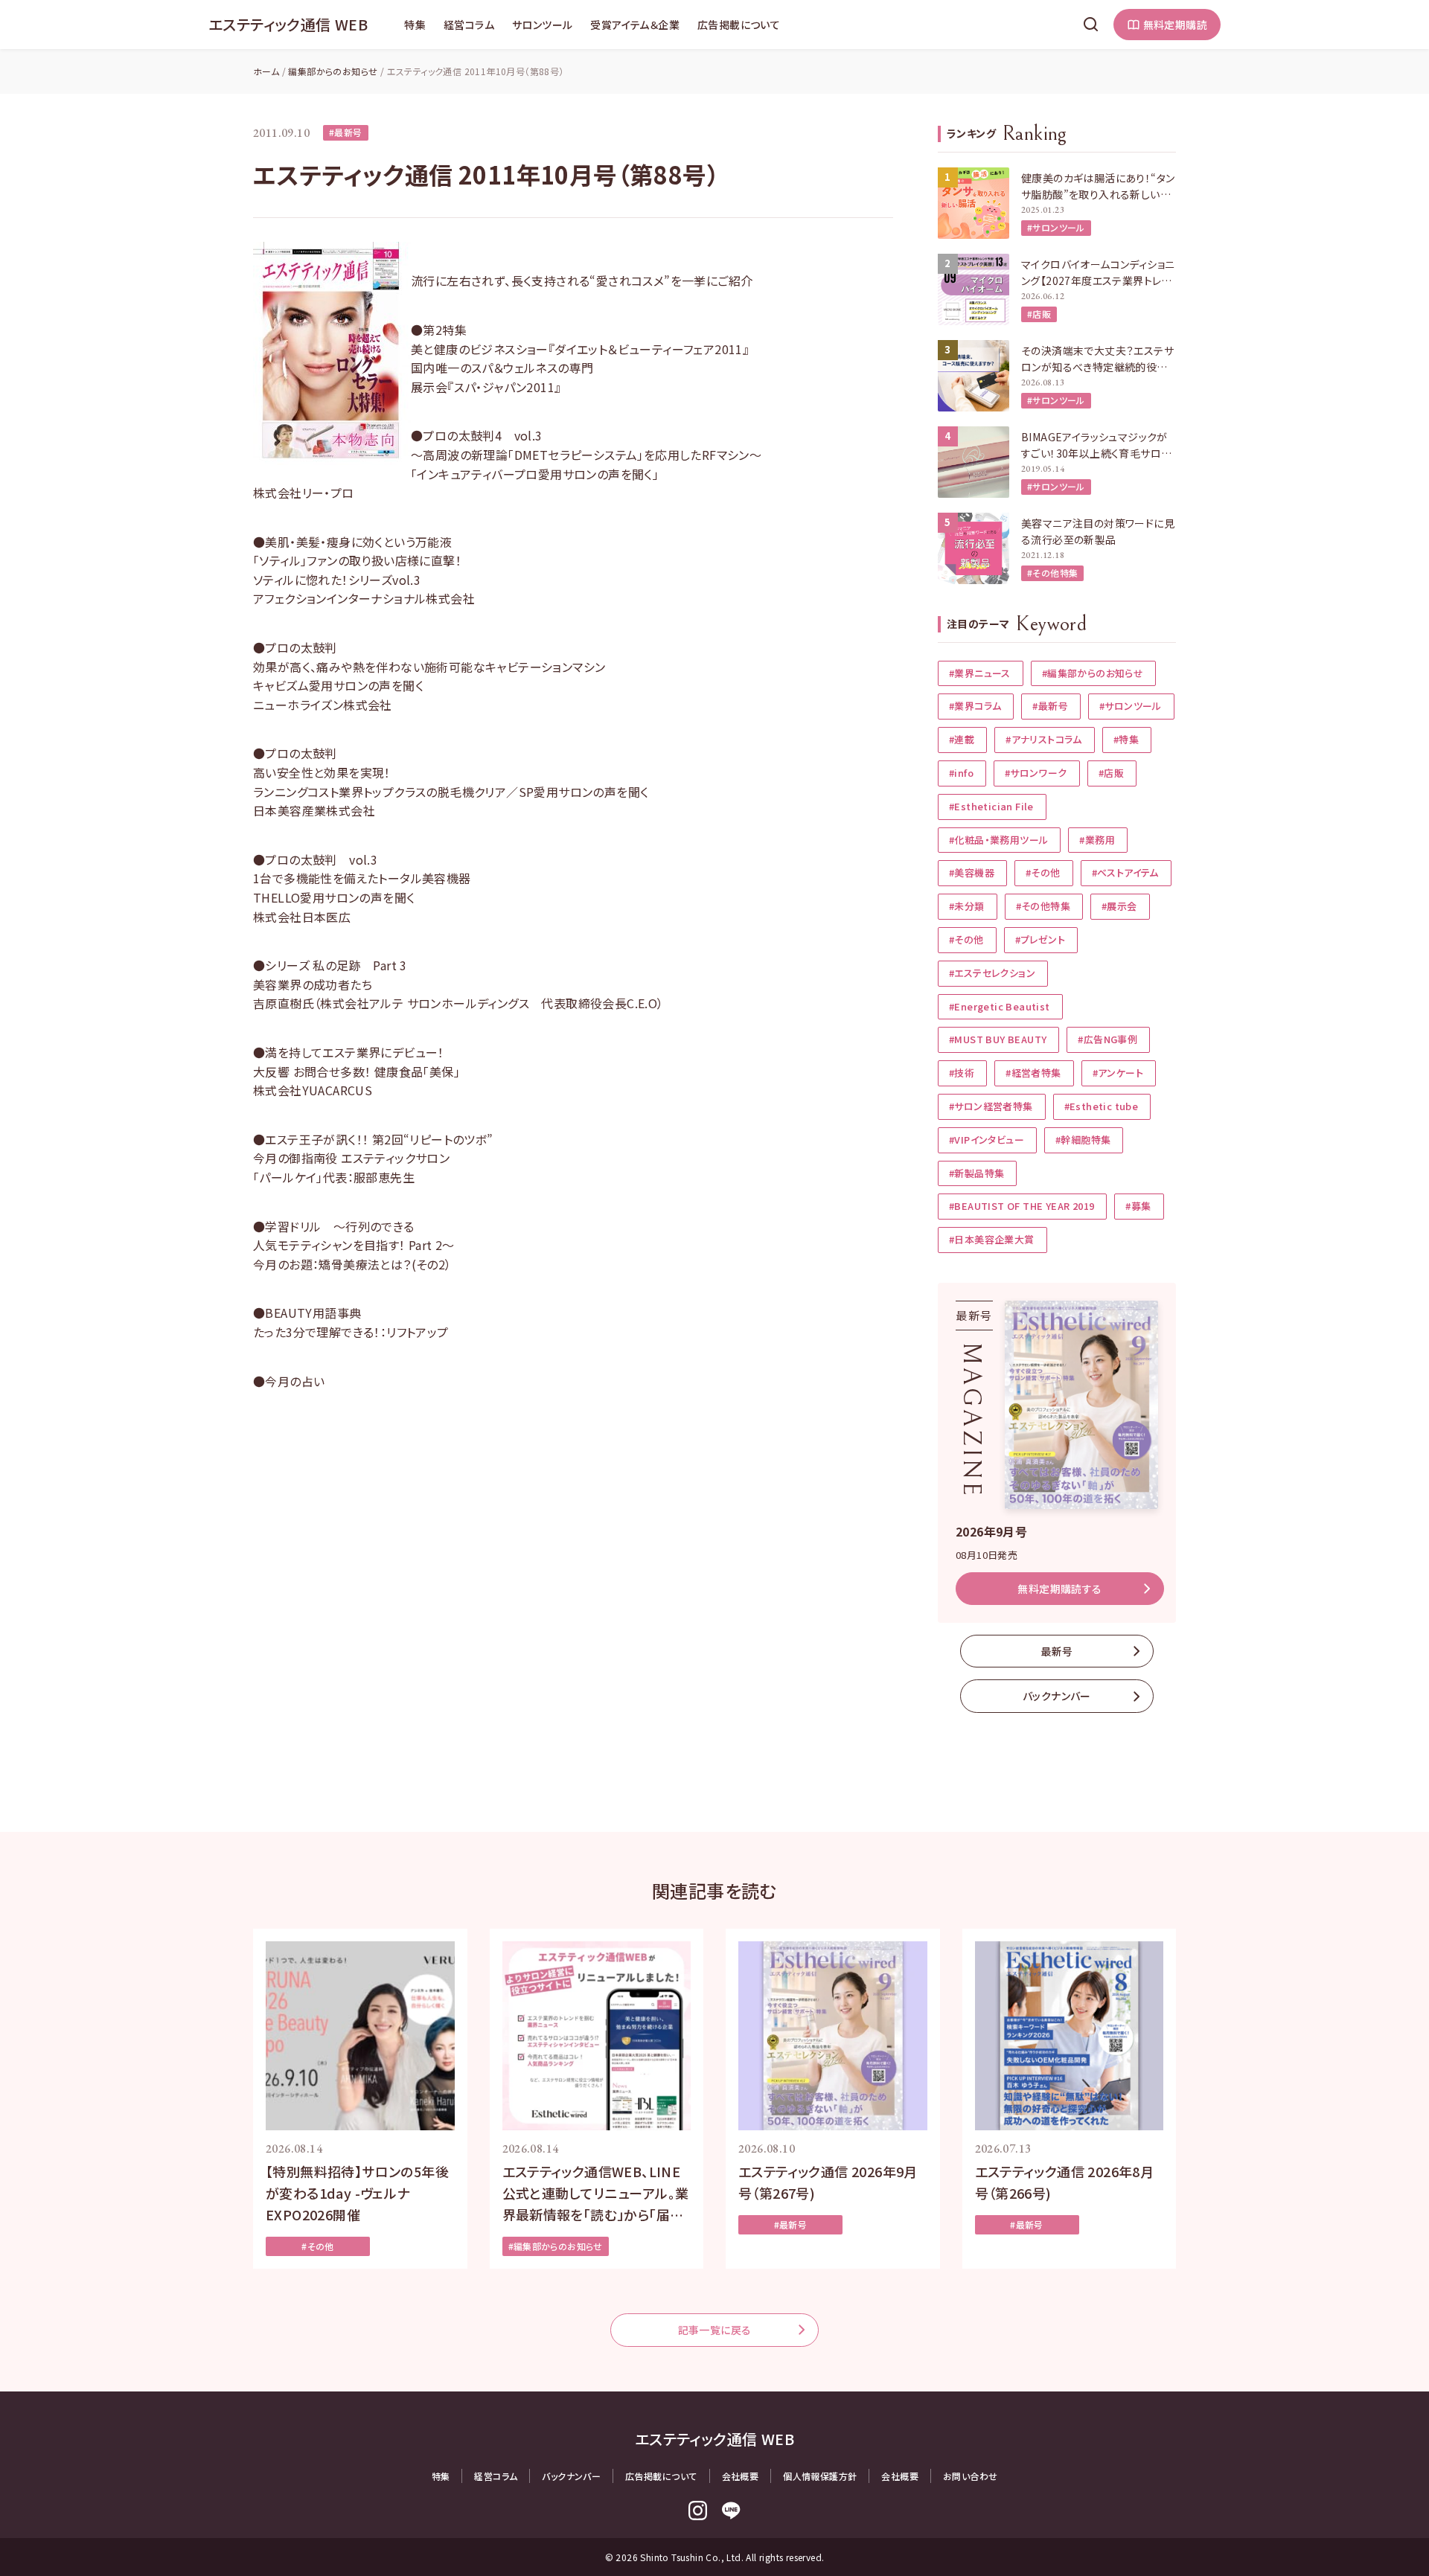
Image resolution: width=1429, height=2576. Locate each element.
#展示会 (1119, 906)
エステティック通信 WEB (288, 24)
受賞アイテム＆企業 (635, 25)
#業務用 (1097, 840)
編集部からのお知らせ (333, 71)
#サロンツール (1056, 227)
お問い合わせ (970, 2476)
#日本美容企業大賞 (992, 1239)
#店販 (1039, 314)
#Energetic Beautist (1000, 1006)
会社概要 (741, 2476)
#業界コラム (975, 706)
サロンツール (542, 25)
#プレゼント (1040, 939)
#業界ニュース (980, 673)
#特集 (1126, 739)
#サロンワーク (1036, 773)
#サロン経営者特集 (991, 1106)
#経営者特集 (1033, 1073)
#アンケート (1118, 1073)
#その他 (1043, 872)
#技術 (962, 1073)
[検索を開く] (1091, 25)
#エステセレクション (992, 973)
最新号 (1056, 1651)
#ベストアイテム (1125, 872)
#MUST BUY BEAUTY (998, 1039)
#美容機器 (972, 872)
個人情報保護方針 (820, 2476)
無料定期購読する (1059, 1589)
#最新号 (346, 132)
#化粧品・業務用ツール (998, 840)
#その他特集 (1052, 573)
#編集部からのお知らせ (1093, 673)
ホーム (266, 71)
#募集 (1138, 1206)
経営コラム (469, 25)
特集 (415, 25)
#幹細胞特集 (1083, 1140)
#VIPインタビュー (987, 1140)
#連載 (962, 739)
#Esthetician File (991, 806)
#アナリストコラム (1044, 739)
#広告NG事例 (1107, 1039)
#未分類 (967, 906)
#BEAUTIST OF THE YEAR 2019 (1022, 1206)
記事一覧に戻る (715, 2330)
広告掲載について (739, 25)
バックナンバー (1057, 1696)
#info (961, 773)
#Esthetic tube (1102, 1106)
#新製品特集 (976, 1173)
